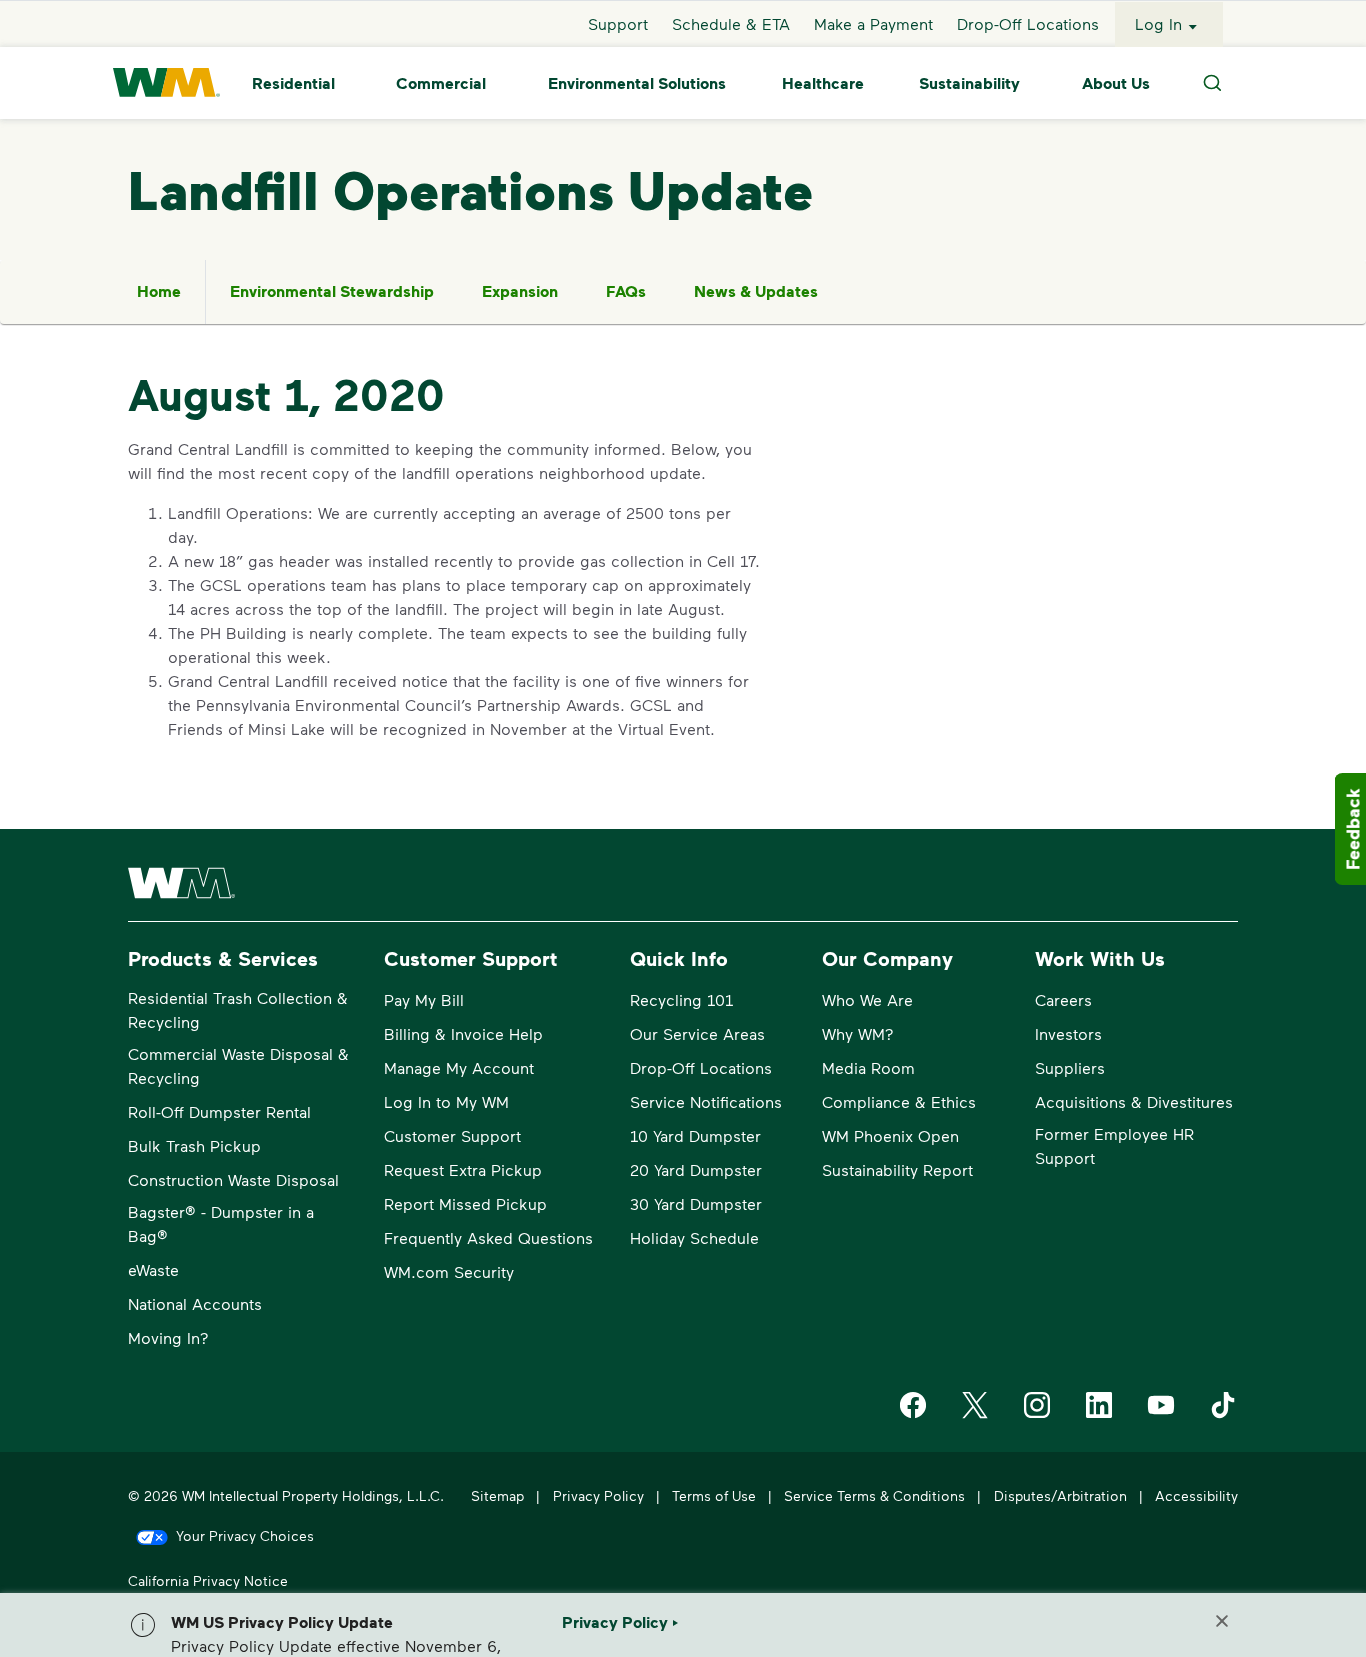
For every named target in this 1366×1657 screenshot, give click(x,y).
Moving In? (168, 1337)
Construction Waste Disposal (233, 1179)
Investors (1068, 1033)
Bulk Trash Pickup (194, 1145)
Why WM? (858, 1033)
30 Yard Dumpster (696, 1203)
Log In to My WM (446, 1101)
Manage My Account (459, 1067)
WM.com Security (449, 1271)
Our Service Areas (697, 1033)
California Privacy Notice (208, 1580)
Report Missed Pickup (465, 1203)
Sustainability (969, 83)
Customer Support (452, 1135)
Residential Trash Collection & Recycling (238, 1009)
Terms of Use (714, 1495)
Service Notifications (706, 1101)
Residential (293, 83)
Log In (1158, 23)
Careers (1063, 999)
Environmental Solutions (637, 83)
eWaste (153, 1269)
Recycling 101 (681, 999)
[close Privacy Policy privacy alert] (1222, 1621)
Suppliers (1070, 1067)
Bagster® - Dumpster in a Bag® (221, 1223)
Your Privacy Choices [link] (245, 1535)
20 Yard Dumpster (696, 1169)
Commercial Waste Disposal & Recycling (238, 1065)
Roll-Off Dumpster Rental (219, 1111)
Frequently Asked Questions (488, 1237)
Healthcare (823, 83)
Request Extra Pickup (463, 1169)
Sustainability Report (897, 1169)
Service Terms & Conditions (874, 1495)
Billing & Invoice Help (463, 1033)
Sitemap (497, 1495)
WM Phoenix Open (890, 1135)
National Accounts (195, 1303)
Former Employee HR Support (1114, 1145)
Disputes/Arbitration (1060, 1495)
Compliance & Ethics (899, 1101)
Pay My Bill (424, 999)
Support (618, 23)
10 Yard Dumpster (695, 1135)
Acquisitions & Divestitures (1134, 1101)
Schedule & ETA (731, 23)
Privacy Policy (598, 1495)
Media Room (868, 1067)
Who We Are (867, 999)
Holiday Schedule (694, 1237)
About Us (1116, 83)
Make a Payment (873, 23)
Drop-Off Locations (1028, 23)
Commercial (441, 83)
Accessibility (1196, 1495)
